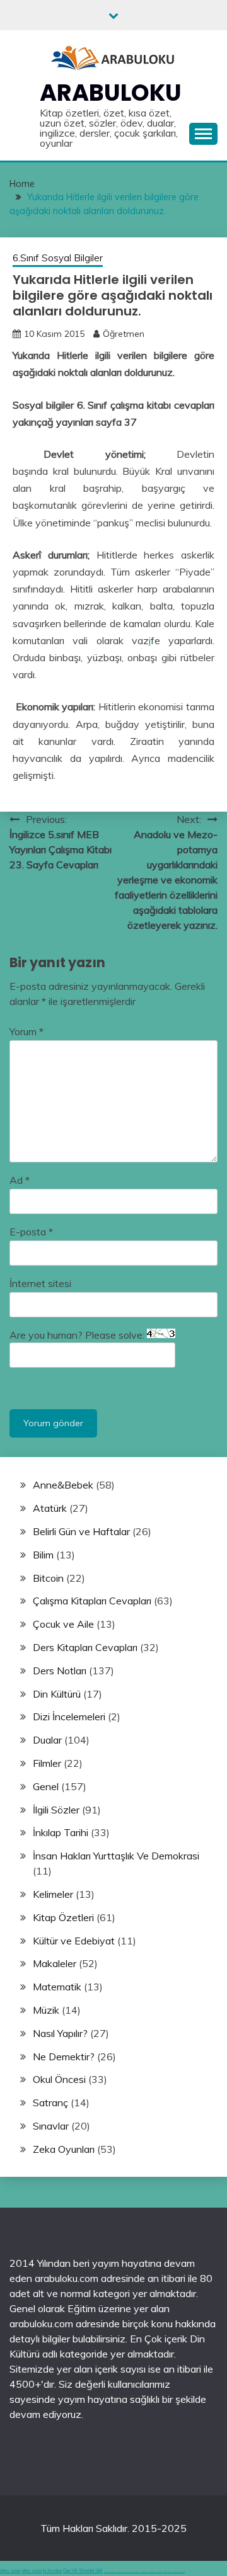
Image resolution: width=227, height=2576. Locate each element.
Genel (46, 1786)
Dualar (47, 1740)
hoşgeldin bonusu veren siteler (131, 2572)
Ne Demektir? (64, 2057)
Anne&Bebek (63, 1485)
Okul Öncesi (59, 2079)
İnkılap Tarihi (61, 1832)
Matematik (57, 1987)
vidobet (165, 2572)
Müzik (46, 2010)
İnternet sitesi (40, 1283)
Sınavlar (51, 2126)
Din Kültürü (57, 1694)
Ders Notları (60, 1671)
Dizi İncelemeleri (69, 1716)
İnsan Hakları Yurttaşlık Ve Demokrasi (116, 1856)
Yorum (26, 1031)
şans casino (159, 2572)
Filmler (47, 1763)
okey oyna (10, 2571)
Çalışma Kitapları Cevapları (92, 1601)
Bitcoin (48, 1578)
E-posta (31, 1232)
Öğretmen (124, 334)
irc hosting (52, 2571)
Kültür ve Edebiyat (74, 1941)
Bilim (43, 1555)
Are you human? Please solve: (78, 1335)
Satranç (50, 2102)
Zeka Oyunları (64, 2149)
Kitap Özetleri (63, 1917)
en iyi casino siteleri (109, 2572)
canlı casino (119, 2572)
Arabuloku (111, 93)
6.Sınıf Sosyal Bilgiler (58, 258)
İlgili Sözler (56, 1810)
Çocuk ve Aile (63, 1624)
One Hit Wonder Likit (83, 2571)
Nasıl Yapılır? (60, 2033)
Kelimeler (53, 1894)
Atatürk (50, 1508)
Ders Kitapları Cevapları (85, 1647)
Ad (20, 1180)
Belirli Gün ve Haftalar (81, 1531)
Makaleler (55, 1963)
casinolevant (144, 2572)
